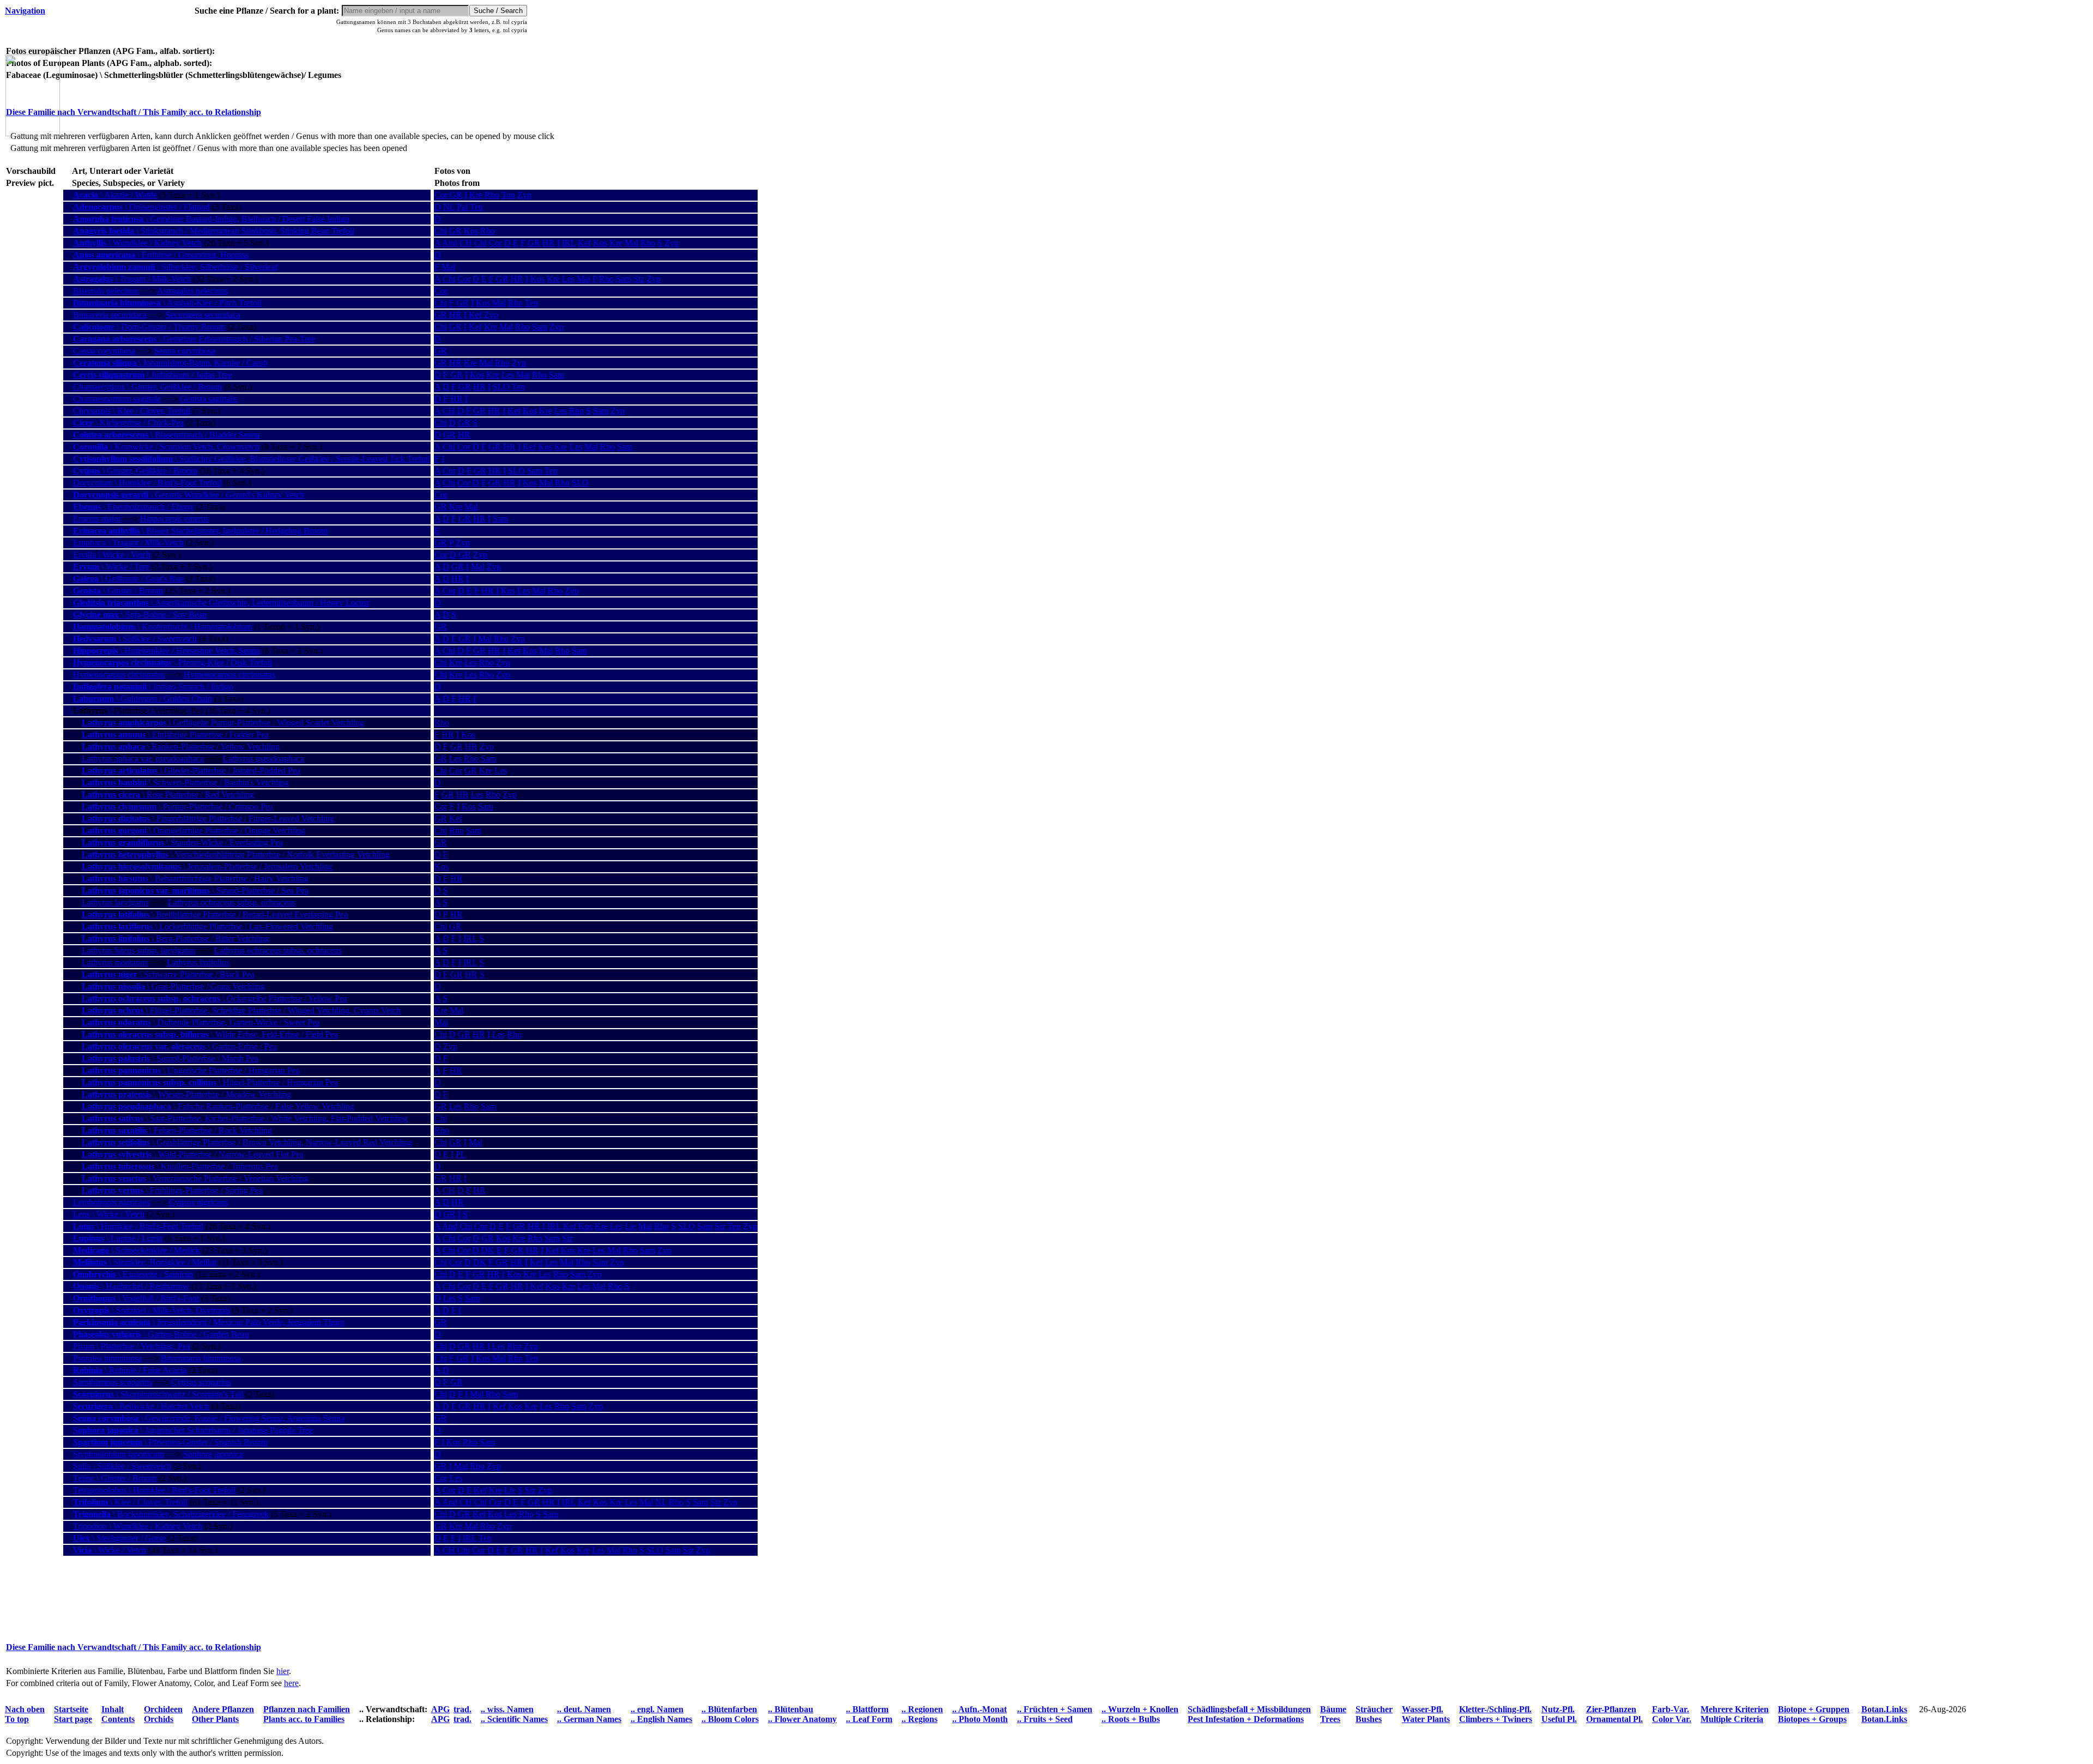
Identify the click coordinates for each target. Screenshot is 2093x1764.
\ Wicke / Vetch (110, 1550)
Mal (631, 243)
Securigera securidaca (203, 315)
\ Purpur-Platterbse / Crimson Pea (177, 807)
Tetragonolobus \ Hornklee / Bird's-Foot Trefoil (154, 1490)
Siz (639, 279)
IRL (569, 243)
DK (488, 1250)
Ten (476, 207)
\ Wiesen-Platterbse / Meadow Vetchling (186, 1094)
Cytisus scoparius (201, 1382)
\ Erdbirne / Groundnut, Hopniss (161, 255)
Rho (492, 195)
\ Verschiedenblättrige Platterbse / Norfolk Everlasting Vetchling (236, 854)
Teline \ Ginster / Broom (115, 1478)
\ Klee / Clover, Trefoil (130, 1502)
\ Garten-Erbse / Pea (179, 1046)
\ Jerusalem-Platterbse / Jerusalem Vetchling (207, 866)
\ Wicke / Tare (111, 567)
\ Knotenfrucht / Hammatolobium (162, 627)
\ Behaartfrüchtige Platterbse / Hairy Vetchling (195, 878)
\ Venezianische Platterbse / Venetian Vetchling (195, 1178)
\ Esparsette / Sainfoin (133, 1274)
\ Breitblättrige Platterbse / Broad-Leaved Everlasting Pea (215, 914)
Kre (476, 195)
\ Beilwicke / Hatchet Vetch (141, 1406)
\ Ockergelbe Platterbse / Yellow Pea (214, 998)
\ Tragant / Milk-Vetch (132, 279)
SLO (501, 387)
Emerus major (97, 519)
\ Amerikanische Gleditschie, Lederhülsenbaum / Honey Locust (221, 603)
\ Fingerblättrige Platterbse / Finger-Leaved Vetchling (208, 818)
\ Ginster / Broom (118, 591)
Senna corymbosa (185, 351)
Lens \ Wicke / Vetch (109, 1214)
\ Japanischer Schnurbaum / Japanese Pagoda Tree (193, 1430)
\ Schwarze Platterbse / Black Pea (168, 974)
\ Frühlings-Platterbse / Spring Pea (172, 1190)
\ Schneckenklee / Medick (137, 1250)
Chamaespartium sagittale (117, 399)
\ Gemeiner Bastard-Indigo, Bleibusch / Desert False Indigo (211, 219)
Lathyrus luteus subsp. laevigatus (138, 950)
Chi (441, 231)
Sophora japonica (213, 1454)
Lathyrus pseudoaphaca (264, 759)
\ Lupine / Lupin (118, 1238)
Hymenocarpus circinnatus (119, 675)
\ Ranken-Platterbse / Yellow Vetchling (181, 747)
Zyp (524, 195)
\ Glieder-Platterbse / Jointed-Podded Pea (191, 771)
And (450, 243)
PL (461, 1154)
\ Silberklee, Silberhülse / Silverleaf (175, 267)
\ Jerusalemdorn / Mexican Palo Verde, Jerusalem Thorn (209, 1322)
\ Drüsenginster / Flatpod (141, 207)
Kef (584, 243)
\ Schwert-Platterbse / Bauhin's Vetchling (185, 783)
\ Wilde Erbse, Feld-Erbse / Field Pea (210, 1034)
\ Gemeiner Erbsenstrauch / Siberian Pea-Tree (194, 339)
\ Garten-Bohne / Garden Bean (161, 1334)
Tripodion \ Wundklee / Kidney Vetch (138, 1526)
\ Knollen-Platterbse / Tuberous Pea (180, 1166)
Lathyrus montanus (115, 962)
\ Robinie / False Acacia (130, 1370)
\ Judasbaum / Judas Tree (153, 375)
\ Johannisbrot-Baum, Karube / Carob (170, 363)
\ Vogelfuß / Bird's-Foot (136, 1298)
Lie (630, 1226)
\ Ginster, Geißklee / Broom (135, 471)
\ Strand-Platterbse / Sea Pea (195, 890)
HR (549, 243)
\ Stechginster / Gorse (119, 1538)
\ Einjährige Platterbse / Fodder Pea (175, 735)
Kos (471, 231)
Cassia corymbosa (104, 351)
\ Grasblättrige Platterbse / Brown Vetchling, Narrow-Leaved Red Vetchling (247, 1142)
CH (466, 243)
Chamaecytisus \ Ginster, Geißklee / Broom (147, 387)
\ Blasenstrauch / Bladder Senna (167, 435)
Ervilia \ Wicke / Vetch (112, 555)
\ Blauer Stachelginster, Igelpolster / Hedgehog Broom (200, 531)
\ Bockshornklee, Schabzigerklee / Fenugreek (171, 1514)
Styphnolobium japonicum (119, 1454)
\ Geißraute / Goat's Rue (128, 579)
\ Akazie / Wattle (115, 195)
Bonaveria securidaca (110, 315)
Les (568, 279)
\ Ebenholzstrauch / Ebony (134, 507)
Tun (508, 195)
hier (283, 1671)
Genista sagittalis (209, 399)
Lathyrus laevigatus (115, 902)
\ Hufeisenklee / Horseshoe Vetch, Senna (167, 651)
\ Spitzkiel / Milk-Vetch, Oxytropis (152, 1310)
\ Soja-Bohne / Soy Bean (140, 615)
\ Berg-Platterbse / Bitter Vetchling (176, 938)
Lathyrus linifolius (198, 962)
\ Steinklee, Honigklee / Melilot (145, 1262)
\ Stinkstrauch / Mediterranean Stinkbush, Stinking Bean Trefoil (214, 231)
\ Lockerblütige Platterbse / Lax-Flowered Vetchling (207, 926)
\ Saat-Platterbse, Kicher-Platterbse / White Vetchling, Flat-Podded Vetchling (245, 1118)
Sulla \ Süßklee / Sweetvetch (122, 1466)
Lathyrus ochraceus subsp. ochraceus (232, 902)
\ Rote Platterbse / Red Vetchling (168, 795)
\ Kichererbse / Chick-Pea (128, 423)
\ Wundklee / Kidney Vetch (137, 243)
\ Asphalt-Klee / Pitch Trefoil (167, 303)
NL (449, 207)
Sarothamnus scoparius (113, 1382)
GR (456, 195)
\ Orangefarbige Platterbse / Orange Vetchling (193, 830)
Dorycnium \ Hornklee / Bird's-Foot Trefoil (147, 483)
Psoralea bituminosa (107, 1358)
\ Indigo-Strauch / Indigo (153, 687)
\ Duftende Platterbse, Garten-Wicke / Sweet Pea (201, 1022)
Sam (624, 279)
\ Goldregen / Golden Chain (143, 699)
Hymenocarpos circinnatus (229, 675)
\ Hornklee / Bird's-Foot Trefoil (138, 1226)
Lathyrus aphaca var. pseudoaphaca (143, 759)
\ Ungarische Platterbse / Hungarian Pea (191, 1070)
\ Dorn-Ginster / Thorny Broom (149, 327)
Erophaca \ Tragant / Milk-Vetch (128, 543)
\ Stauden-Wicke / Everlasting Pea (182, 842)
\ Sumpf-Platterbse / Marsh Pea (170, 1058)
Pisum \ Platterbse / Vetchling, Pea (132, 1346)
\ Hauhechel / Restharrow (131, 1286)
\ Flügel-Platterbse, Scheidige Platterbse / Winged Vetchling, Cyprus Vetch (241, 1010)
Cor (441, 195)
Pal (462, 207)
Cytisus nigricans (198, 1202)
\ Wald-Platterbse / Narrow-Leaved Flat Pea (193, 1154)
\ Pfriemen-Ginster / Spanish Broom (170, 1442)
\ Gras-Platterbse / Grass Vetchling (173, 986)
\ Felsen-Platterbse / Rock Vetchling (177, 1130)
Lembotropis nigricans (111, 1202)
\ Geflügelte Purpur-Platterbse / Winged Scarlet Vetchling (223, 723)
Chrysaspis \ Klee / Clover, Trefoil (132, 411)
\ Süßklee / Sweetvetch (135, 639)
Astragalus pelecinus (192, 291)
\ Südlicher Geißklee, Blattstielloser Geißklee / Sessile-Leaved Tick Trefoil (252, 459)
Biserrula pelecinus (106, 291)
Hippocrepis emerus (174, 519)
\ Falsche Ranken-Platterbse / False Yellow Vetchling (218, 1106)
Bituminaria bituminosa (201, 1358)
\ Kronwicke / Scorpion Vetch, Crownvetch (166, 447)
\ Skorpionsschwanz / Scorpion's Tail (158, 1394)
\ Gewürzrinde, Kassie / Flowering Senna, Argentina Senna (209, 1418)
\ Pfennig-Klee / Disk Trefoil (173, 663)
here (291, 1683)
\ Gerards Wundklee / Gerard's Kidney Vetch (189, 495)
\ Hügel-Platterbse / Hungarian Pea (210, 1082)
